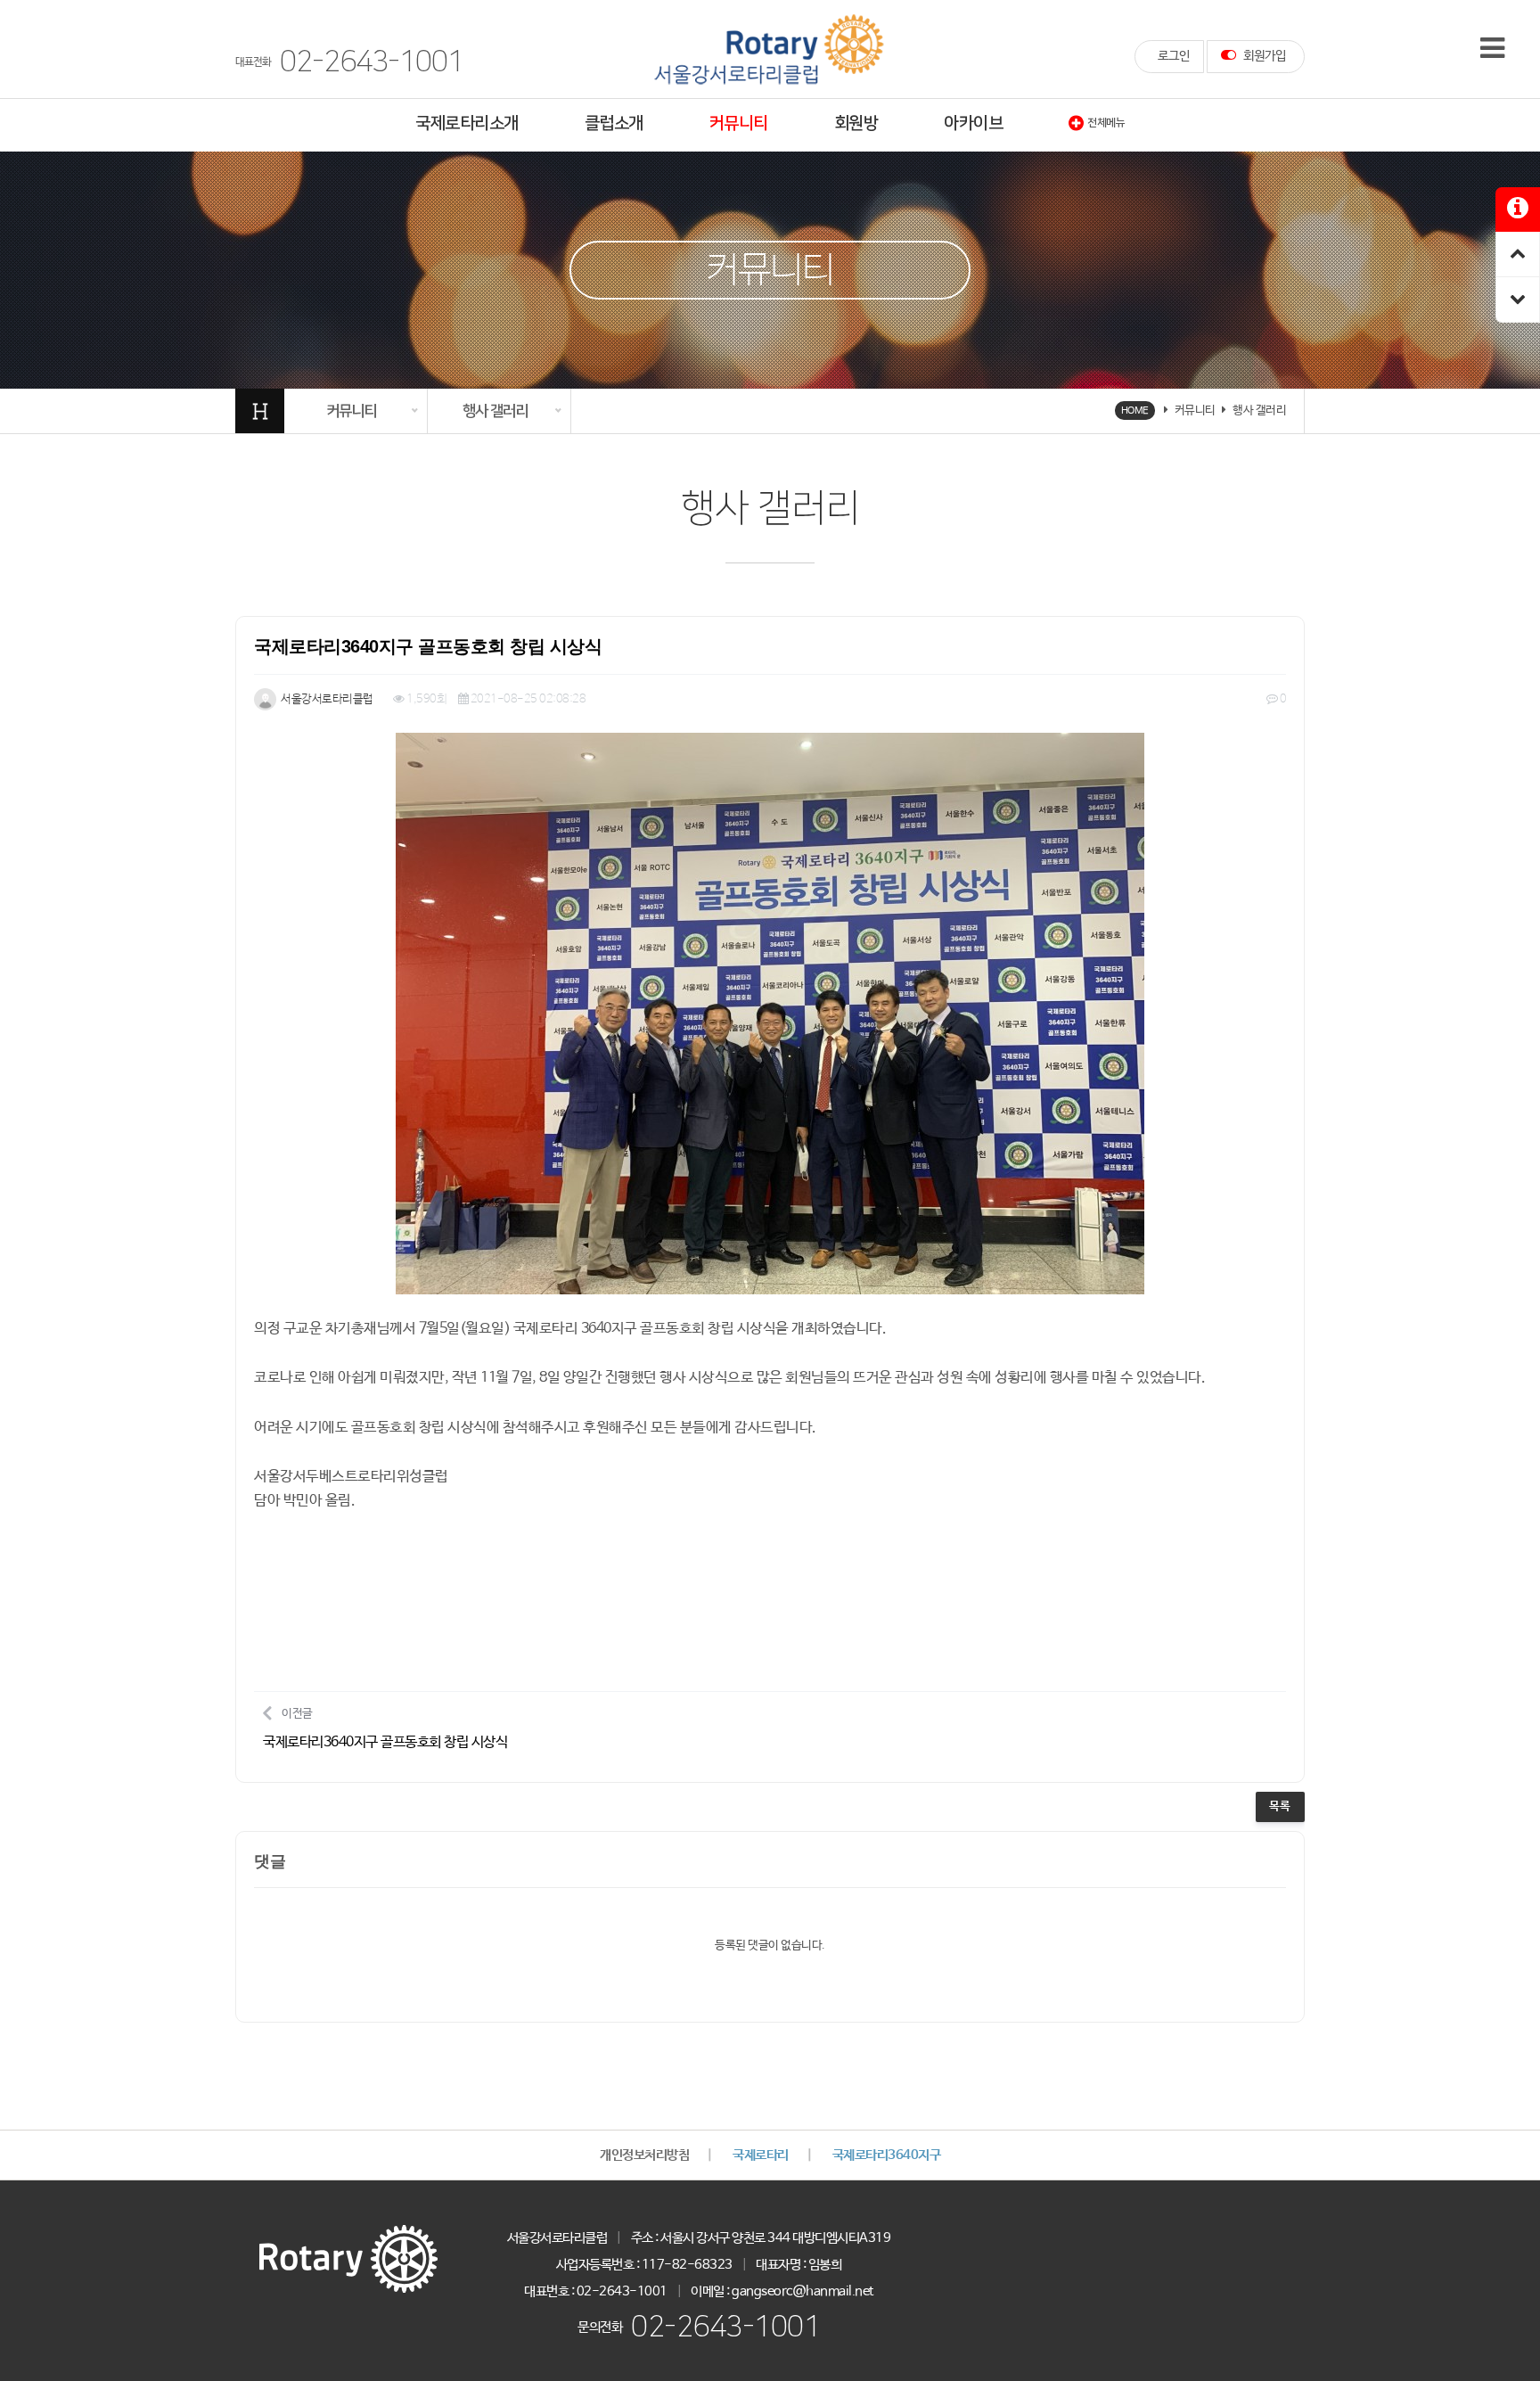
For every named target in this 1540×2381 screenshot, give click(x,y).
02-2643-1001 (725, 2327)
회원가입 (1263, 56)
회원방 (856, 123)
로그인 (1174, 56)
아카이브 (973, 123)
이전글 (385, 1729)
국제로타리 (761, 2155)
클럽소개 (614, 123)
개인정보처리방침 (644, 2155)
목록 (1280, 1806)
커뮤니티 (739, 123)
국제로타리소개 (467, 123)
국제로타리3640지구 (887, 2155)
